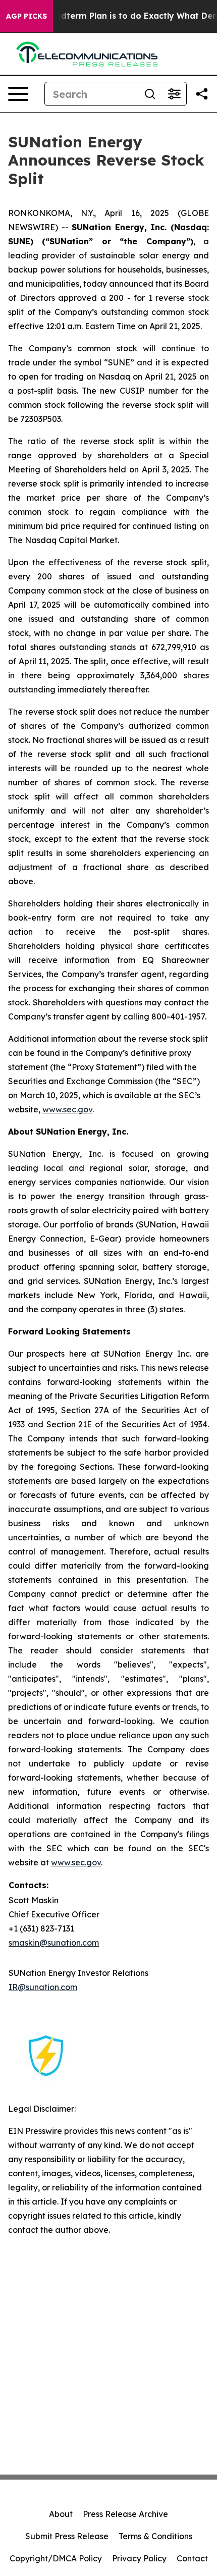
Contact (192, 2558)
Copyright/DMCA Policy (56, 2558)
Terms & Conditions (155, 2536)
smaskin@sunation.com (54, 1943)
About (61, 2514)
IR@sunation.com (43, 1987)
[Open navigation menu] (18, 94)
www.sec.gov (67, 1109)
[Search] (150, 94)
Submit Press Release (67, 2536)
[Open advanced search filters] (174, 94)
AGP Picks (26, 16)
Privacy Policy (139, 2558)
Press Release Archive (125, 2514)
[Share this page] (202, 94)
